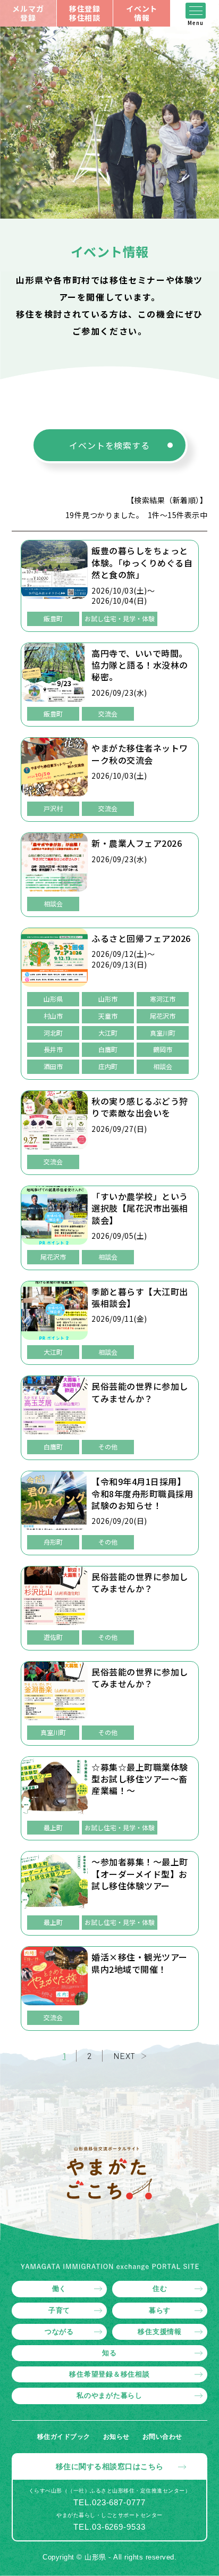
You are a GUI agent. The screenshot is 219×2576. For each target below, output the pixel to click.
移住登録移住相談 (85, 13)
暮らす (160, 2310)
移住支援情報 (160, 2332)
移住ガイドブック (64, 2437)
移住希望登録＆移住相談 (109, 2374)
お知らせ (116, 2437)
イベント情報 (142, 13)
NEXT (124, 2056)
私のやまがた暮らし (109, 2395)
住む (160, 2289)
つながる (59, 2332)
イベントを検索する (109, 445)
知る (109, 2353)
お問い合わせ (162, 2437)
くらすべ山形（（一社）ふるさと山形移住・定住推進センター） (110, 2491)
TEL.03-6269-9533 (109, 2527)
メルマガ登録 (28, 13)
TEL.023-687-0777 (109, 2502)
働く (60, 2289)
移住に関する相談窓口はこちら (110, 2466)
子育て (59, 2310)
